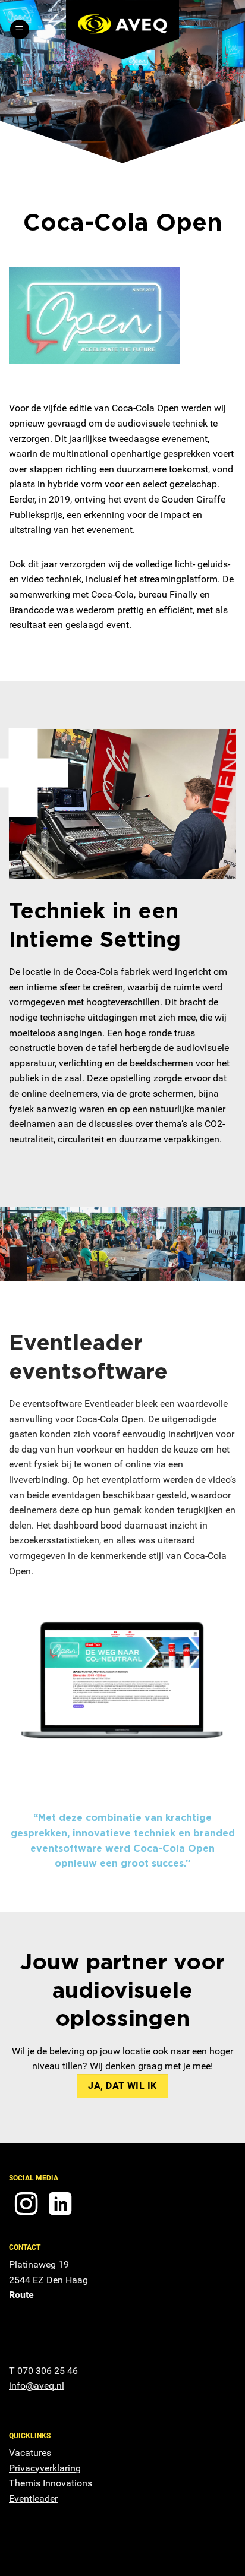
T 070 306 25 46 (43, 2371)
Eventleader (33, 2498)
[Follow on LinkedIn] (60, 2206)
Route (21, 2295)
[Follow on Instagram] (26, 2206)
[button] (20, 29)
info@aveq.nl (37, 2386)
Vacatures (30, 2453)
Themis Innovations (51, 2483)
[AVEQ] (122, 30)
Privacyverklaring (45, 2468)
